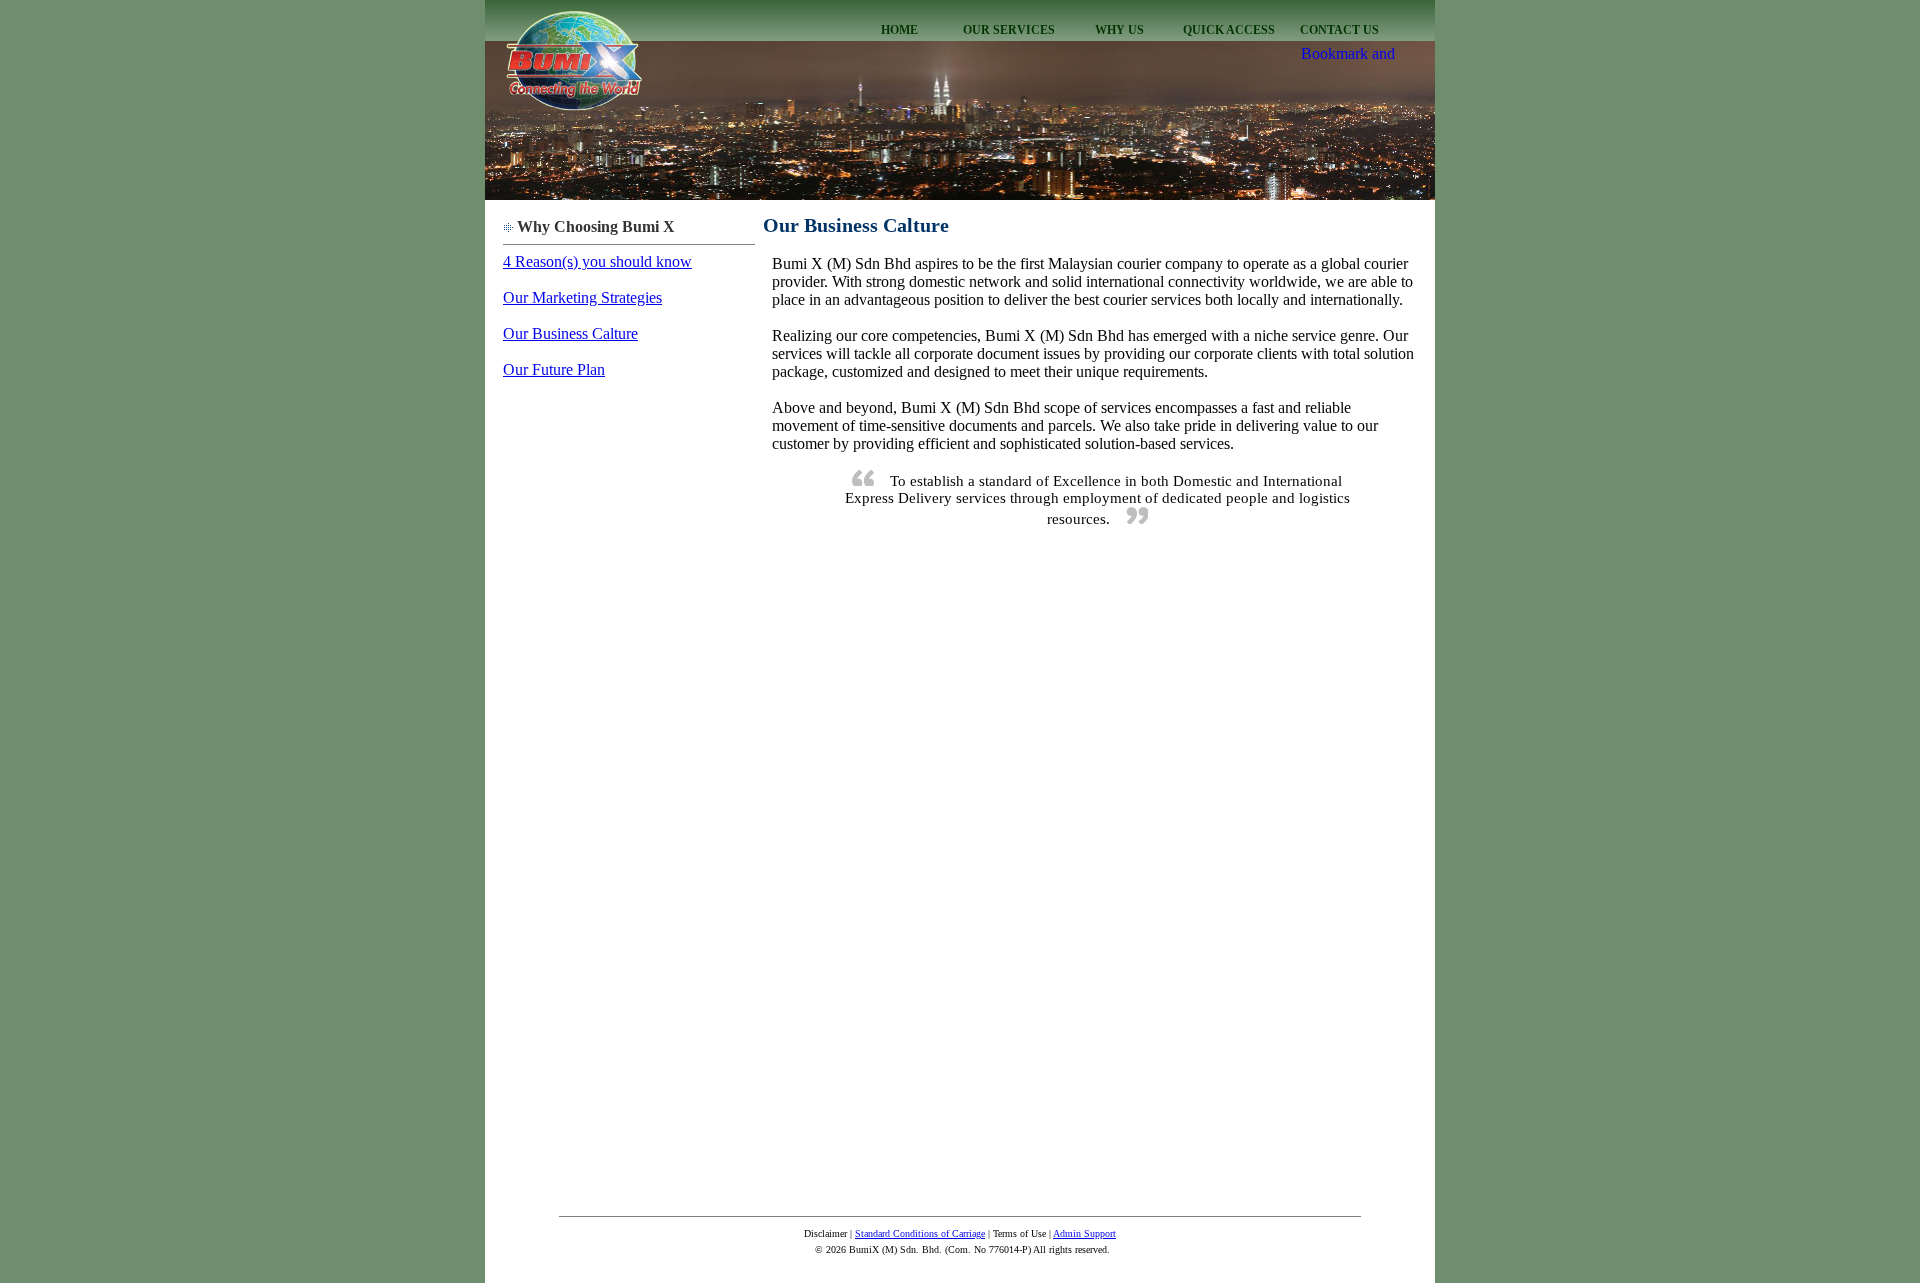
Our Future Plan (554, 369)
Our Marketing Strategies (582, 297)
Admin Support (1084, 1233)
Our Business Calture (570, 333)
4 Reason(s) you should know (597, 261)
